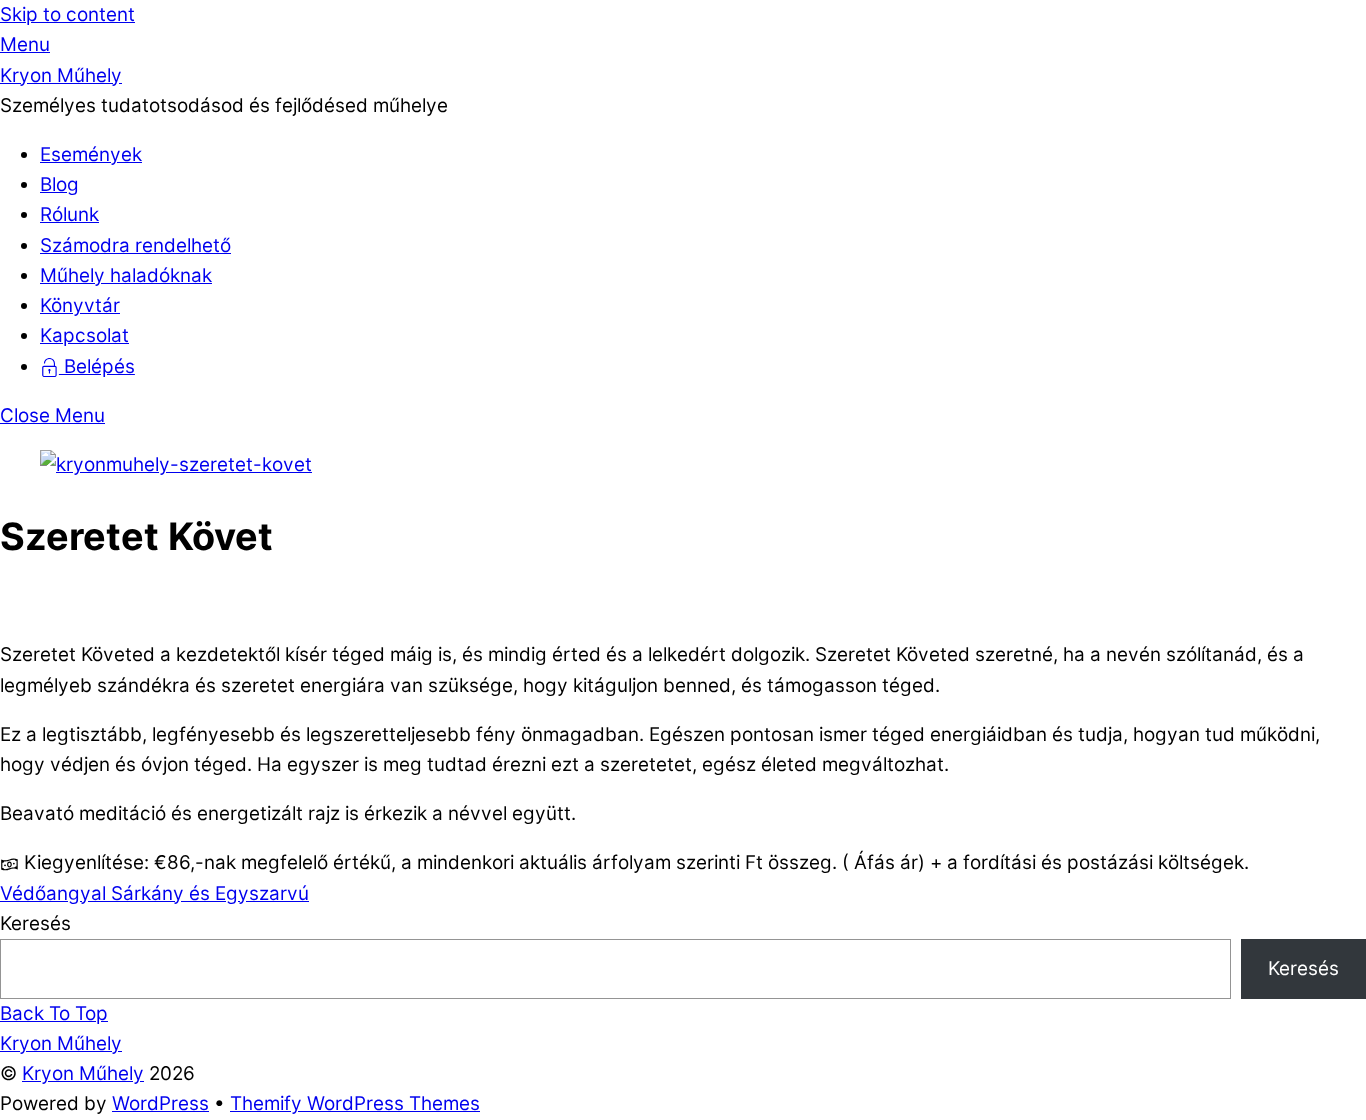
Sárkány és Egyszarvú (207, 893)
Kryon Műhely (83, 1073)
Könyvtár (80, 305)
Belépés (97, 366)
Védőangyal (53, 893)
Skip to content (67, 14)
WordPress (160, 1103)
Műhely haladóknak (126, 275)
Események (91, 154)
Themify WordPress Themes (355, 1103)
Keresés (35, 923)
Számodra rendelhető (135, 245)
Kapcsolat (84, 335)
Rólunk (69, 214)
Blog (59, 184)
